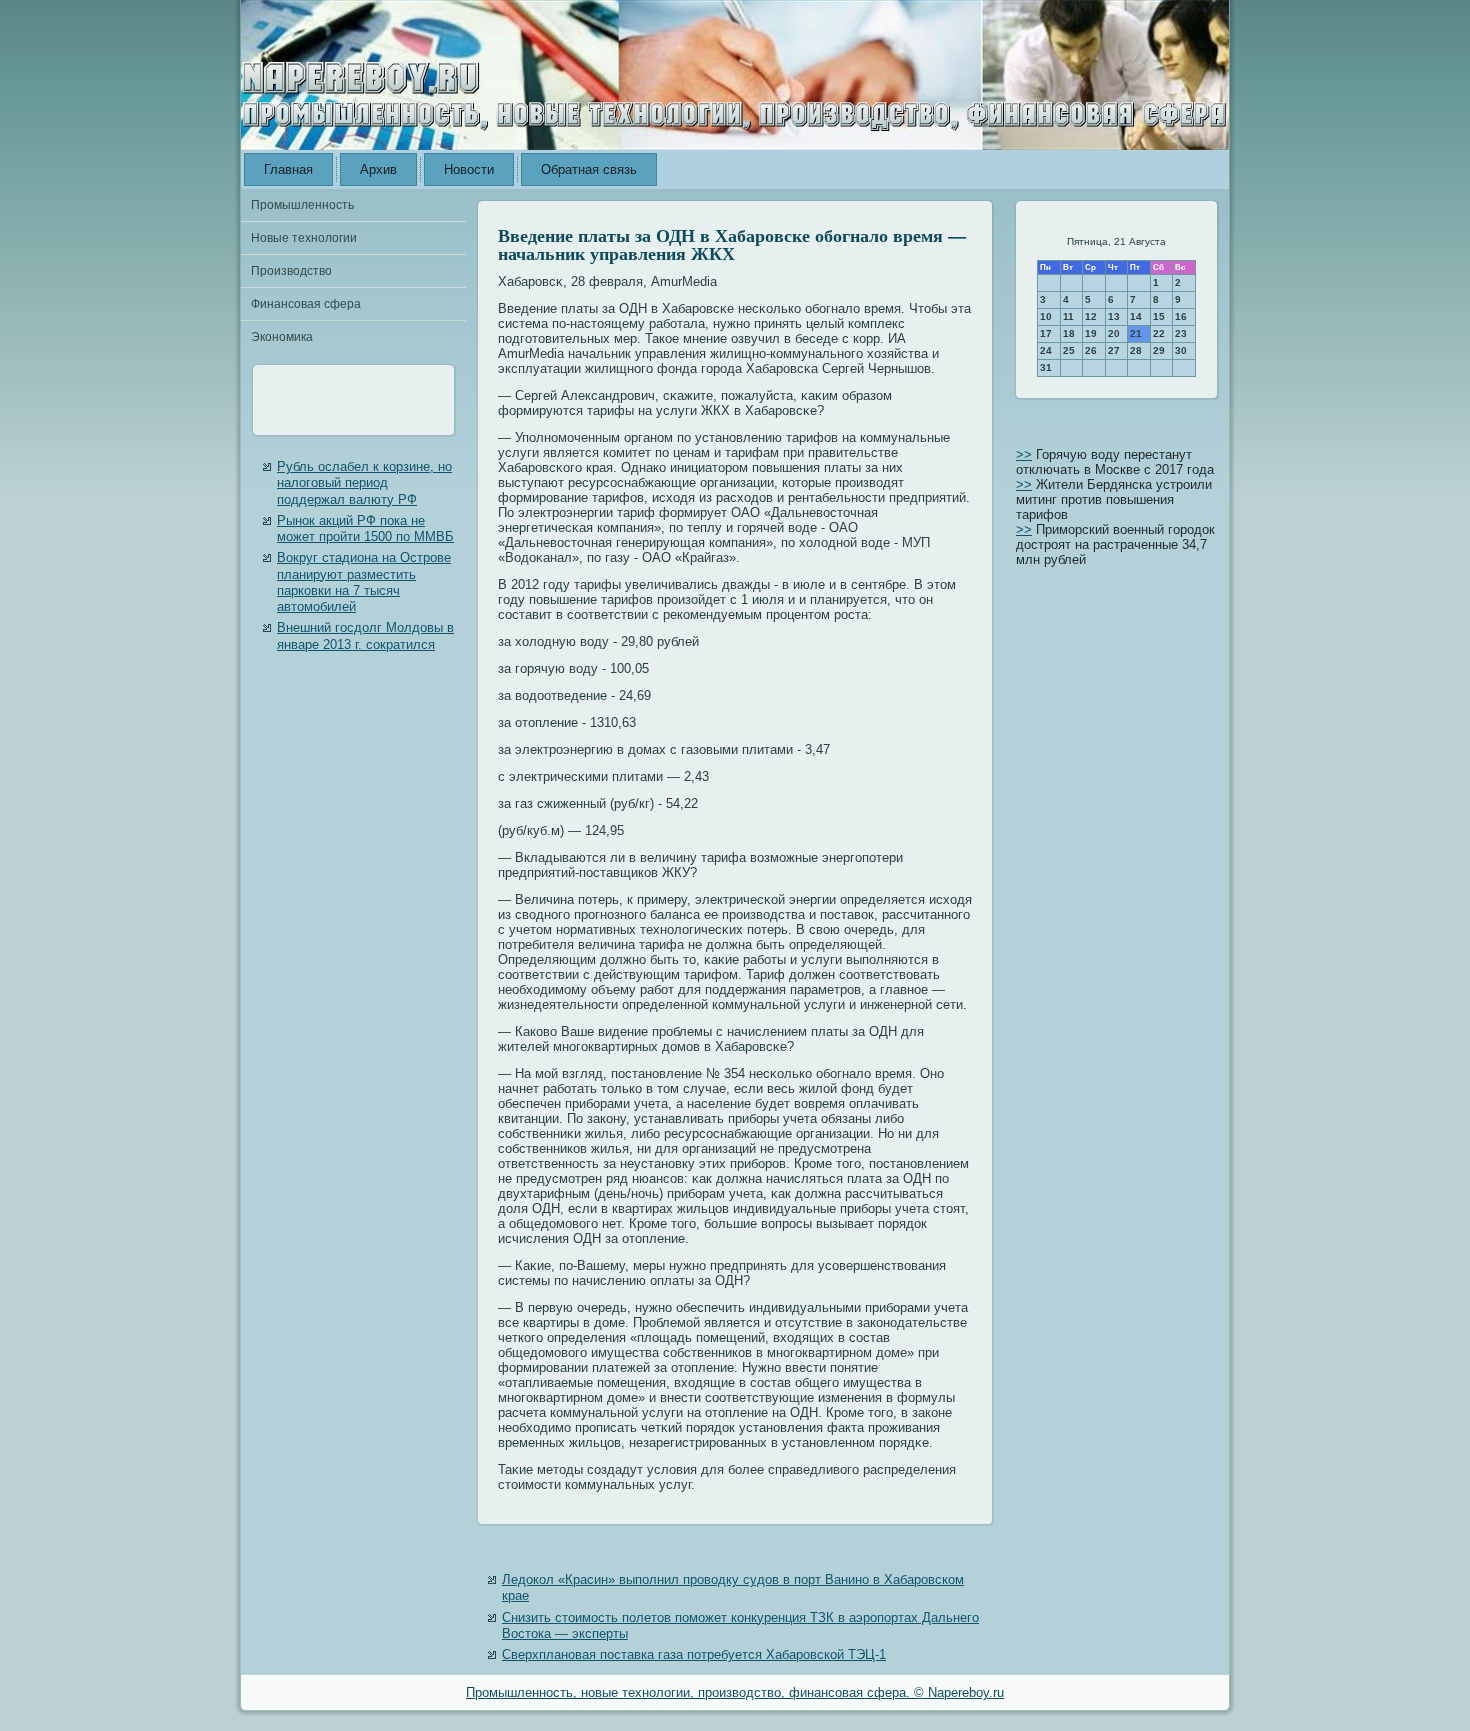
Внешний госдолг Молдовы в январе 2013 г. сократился (365, 635)
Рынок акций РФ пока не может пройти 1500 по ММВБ (365, 528)
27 (1114, 350)
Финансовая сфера (306, 304)
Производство (291, 271)
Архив (378, 169)
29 (1159, 350)
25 (1069, 350)
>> (1024, 454)
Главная (288, 169)
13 (1114, 316)
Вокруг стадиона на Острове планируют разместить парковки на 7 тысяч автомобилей (364, 582)
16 (1181, 316)
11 (1068, 316)
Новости (469, 169)
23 (1181, 333)
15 (1159, 316)
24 (1046, 350)
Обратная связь (589, 169)
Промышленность (302, 205)
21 (1136, 333)
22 (1159, 333)
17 (1046, 333)
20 (1114, 333)
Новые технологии (304, 238)
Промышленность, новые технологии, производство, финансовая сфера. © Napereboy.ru (735, 1692)
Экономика (282, 337)
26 (1091, 350)
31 (1046, 367)
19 (1091, 333)
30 (1181, 350)
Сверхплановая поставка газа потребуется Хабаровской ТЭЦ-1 (694, 1654)
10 (1046, 316)
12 (1091, 316)
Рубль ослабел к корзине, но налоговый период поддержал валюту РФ (364, 483)
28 (1136, 350)
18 (1069, 333)
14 (1136, 316)
